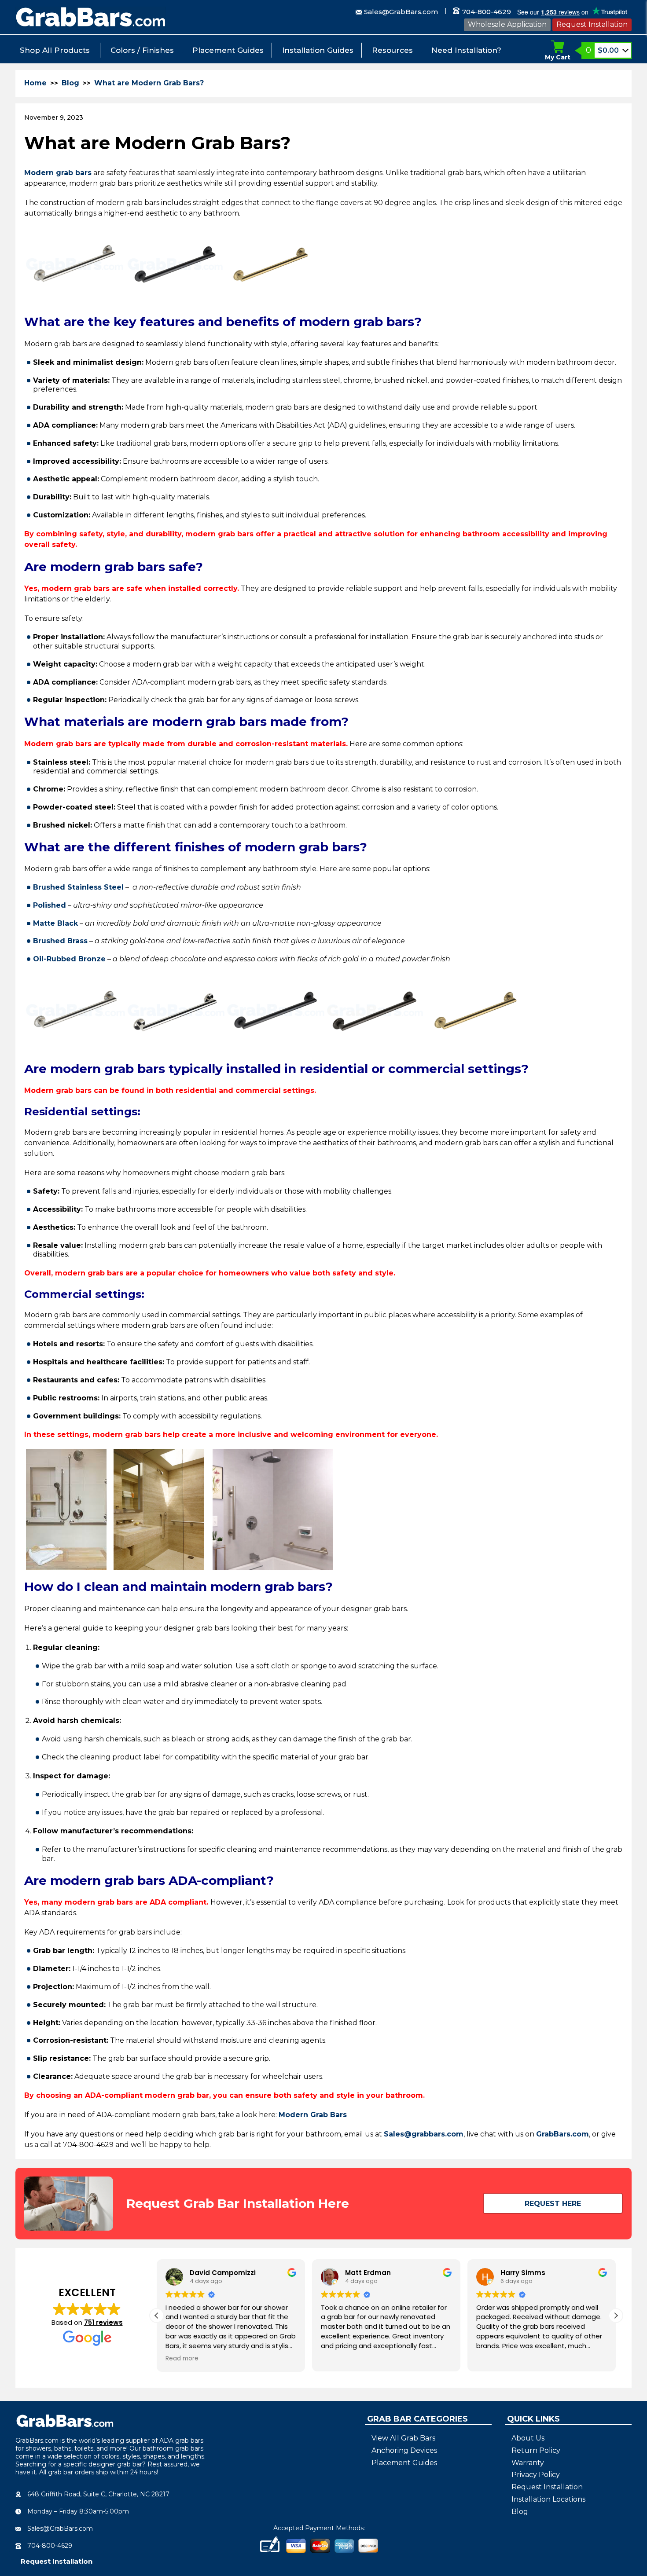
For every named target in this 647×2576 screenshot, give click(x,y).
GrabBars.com (562, 2134)
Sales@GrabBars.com (401, 12)
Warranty (528, 2463)
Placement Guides (228, 50)
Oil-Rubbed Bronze (69, 959)
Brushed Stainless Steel (78, 887)
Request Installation (592, 24)
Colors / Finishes (142, 50)
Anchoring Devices (404, 2450)
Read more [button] (182, 2359)
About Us (528, 2438)
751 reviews (103, 2322)
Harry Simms (523, 2273)
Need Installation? (466, 50)
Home (35, 83)
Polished (50, 905)
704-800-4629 (486, 12)
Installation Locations (548, 2499)
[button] (616, 2316)
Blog (70, 83)
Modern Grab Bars (313, 2115)
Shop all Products (55, 50)
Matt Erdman (368, 2273)
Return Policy (536, 2450)
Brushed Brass (60, 941)
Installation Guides (318, 50)
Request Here (553, 2204)
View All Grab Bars (403, 2438)
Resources (392, 50)
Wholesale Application (507, 24)
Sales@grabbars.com (424, 2134)
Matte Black (55, 923)
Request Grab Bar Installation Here (238, 2203)
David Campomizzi (223, 2273)
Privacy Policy (536, 2475)
